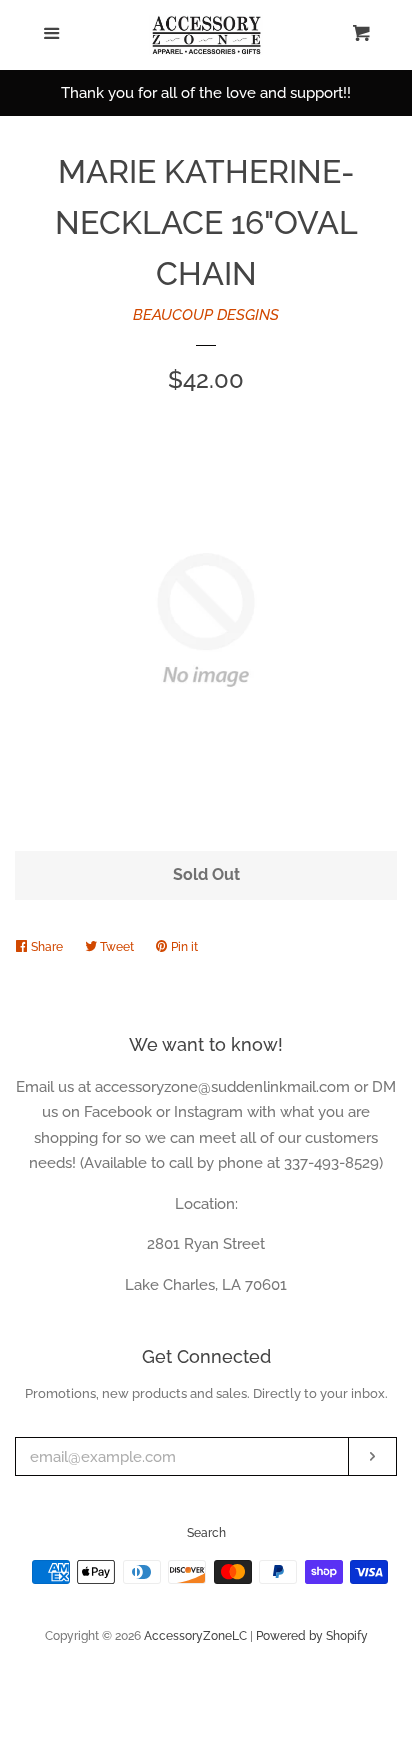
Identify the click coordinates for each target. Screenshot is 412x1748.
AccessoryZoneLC (195, 1636)
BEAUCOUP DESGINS (206, 315)
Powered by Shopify (312, 1636)
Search (206, 1533)
